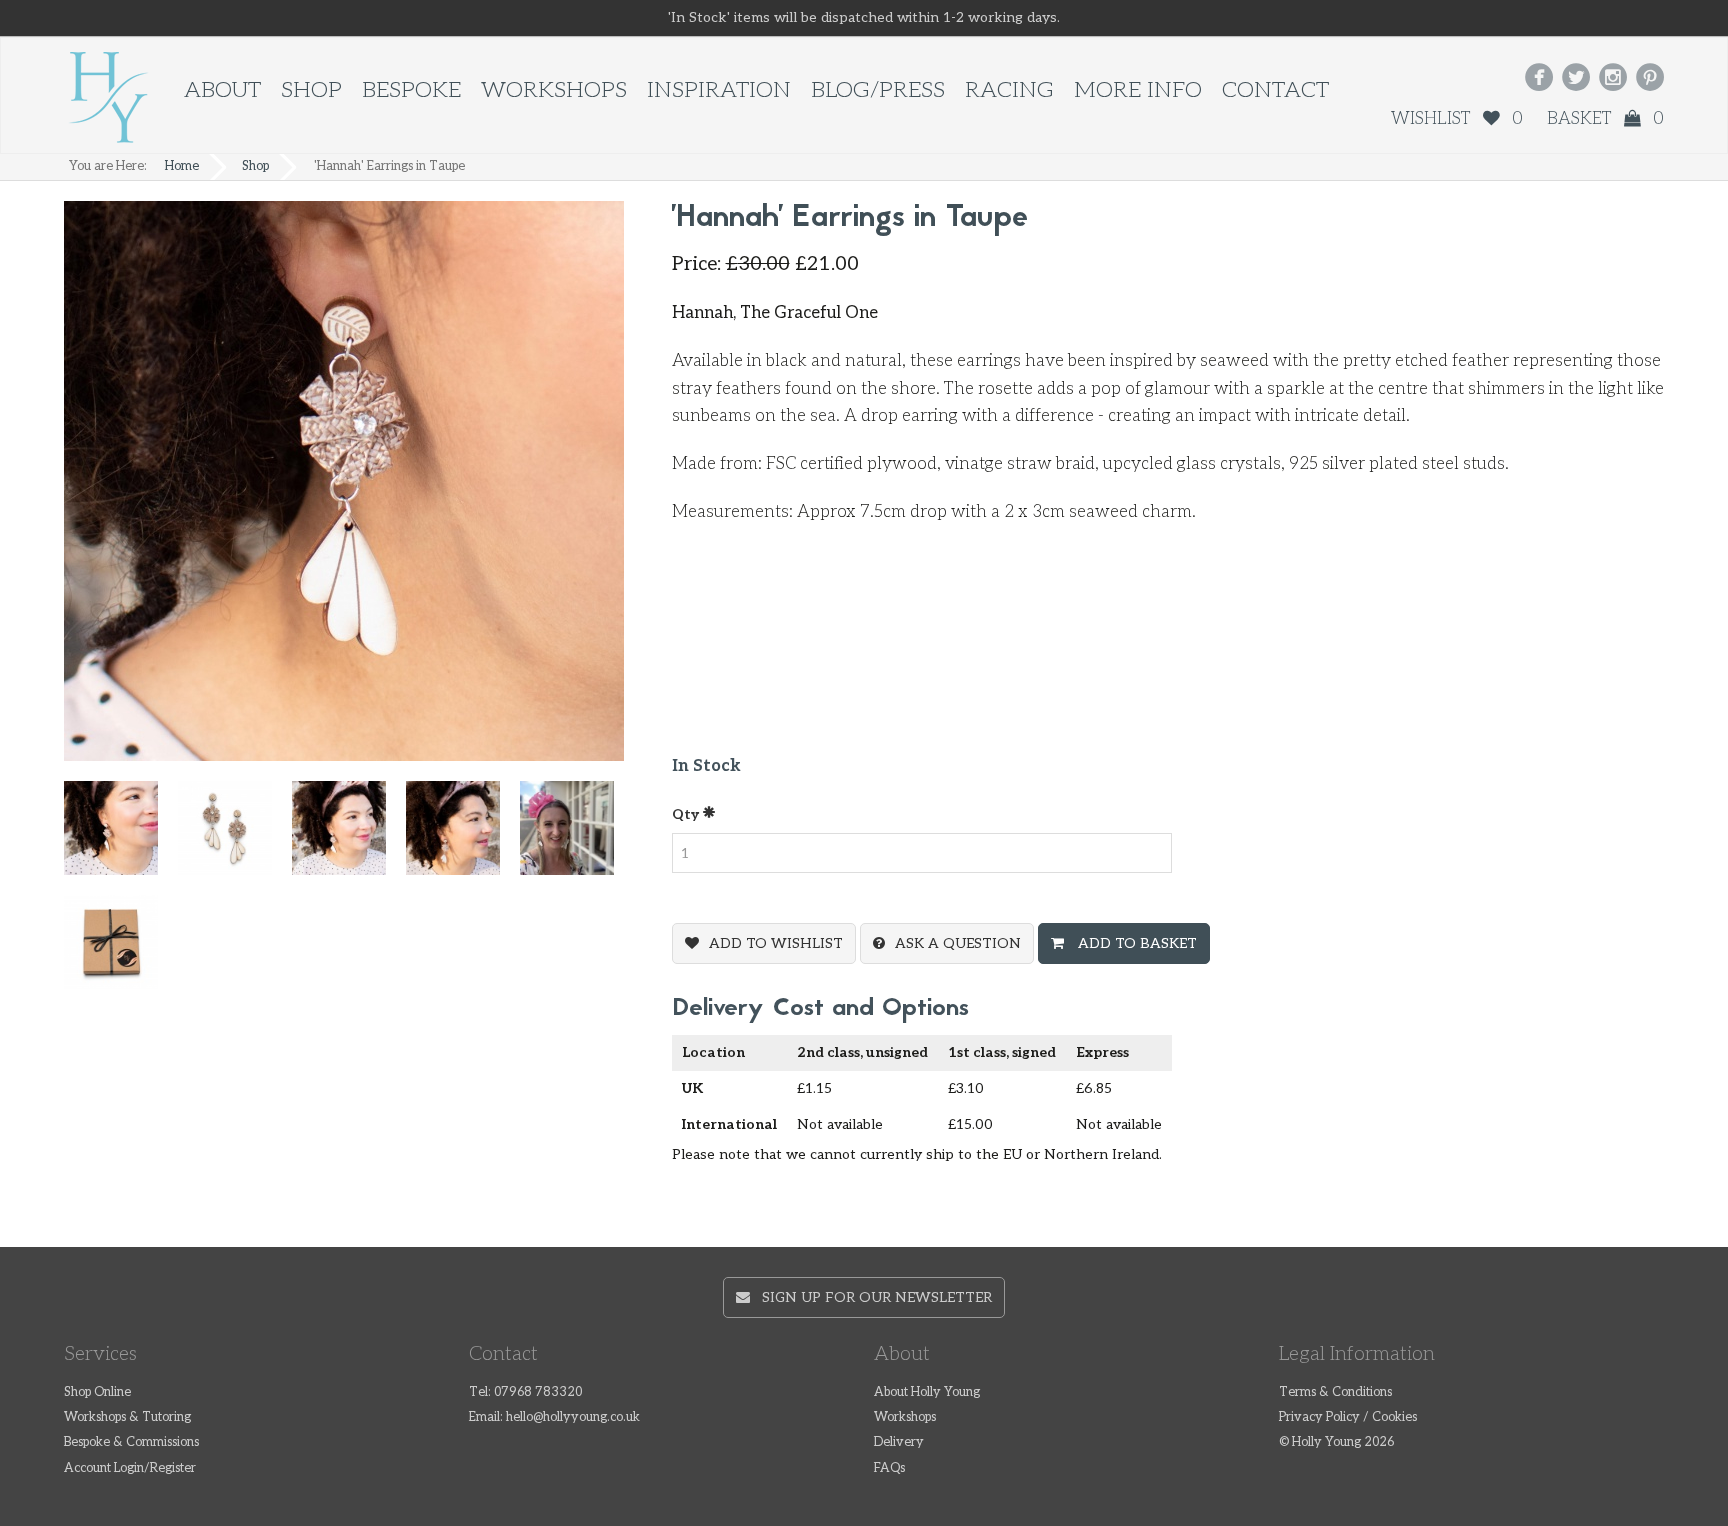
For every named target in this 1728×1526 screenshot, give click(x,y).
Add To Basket (1135, 943)
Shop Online (97, 1392)
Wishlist (1457, 119)
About (222, 90)
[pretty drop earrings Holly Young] (235, 837)
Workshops (554, 90)
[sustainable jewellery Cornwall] (463, 837)
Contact (1275, 90)
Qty (687, 814)
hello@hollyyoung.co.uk (573, 1417)
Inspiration (719, 90)
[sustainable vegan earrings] (349, 837)
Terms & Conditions (1335, 1392)
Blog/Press (878, 90)
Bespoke (411, 90)
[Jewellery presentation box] (121, 951)
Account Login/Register (130, 1468)
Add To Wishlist (776, 943)
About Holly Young (927, 1392)
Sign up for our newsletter (871, 1297)
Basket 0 (1605, 119)
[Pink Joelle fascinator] (577, 837)
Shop (311, 90)
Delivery (899, 1442)
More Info (1138, 90)
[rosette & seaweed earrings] (121, 837)
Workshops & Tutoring (127, 1417)
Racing (1009, 90)
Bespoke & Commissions (131, 1442)
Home (182, 166)
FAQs (889, 1468)
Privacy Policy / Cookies (1348, 1417)
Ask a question (958, 943)
